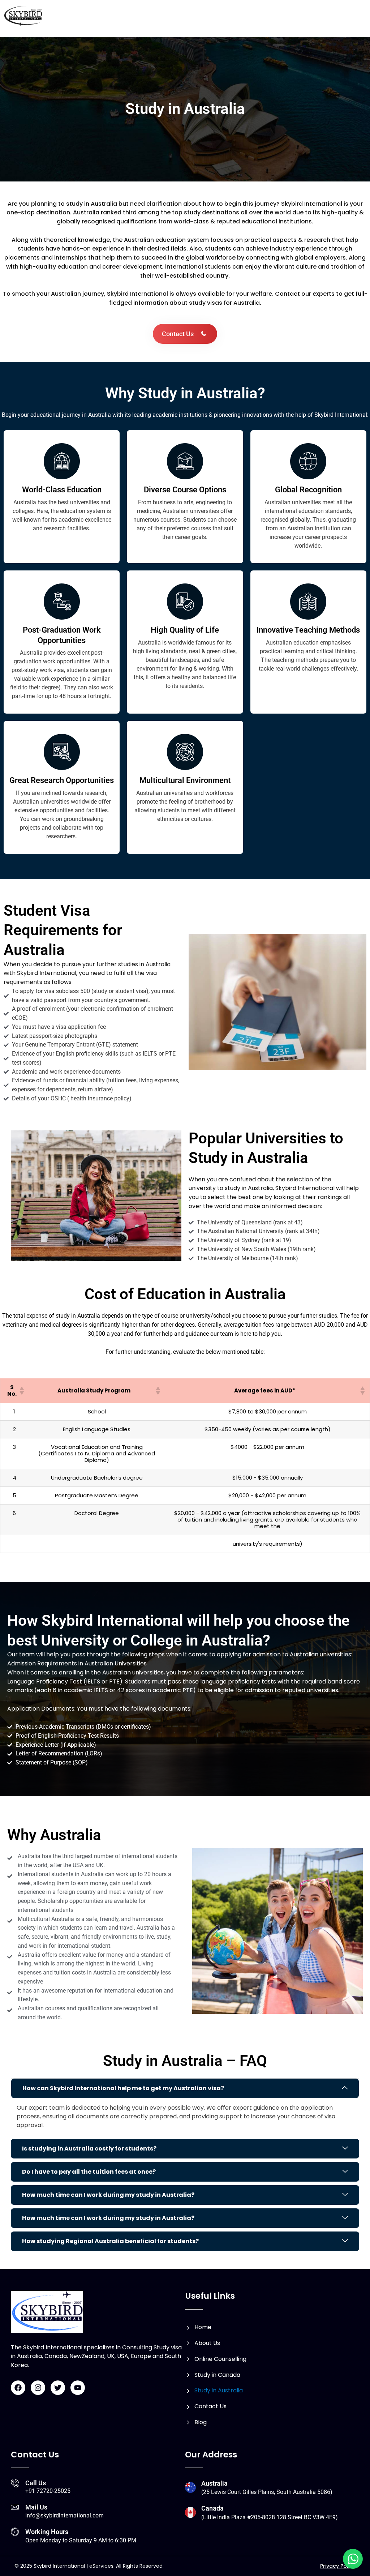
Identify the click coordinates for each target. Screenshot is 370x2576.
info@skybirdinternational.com (64, 2515)
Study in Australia (219, 2390)
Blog (201, 2422)
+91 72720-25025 (48, 2491)
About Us (207, 2343)
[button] (21, 1391)
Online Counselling (220, 2359)
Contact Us (210, 2406)
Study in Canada (217, 2375)
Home (203, 2327)
